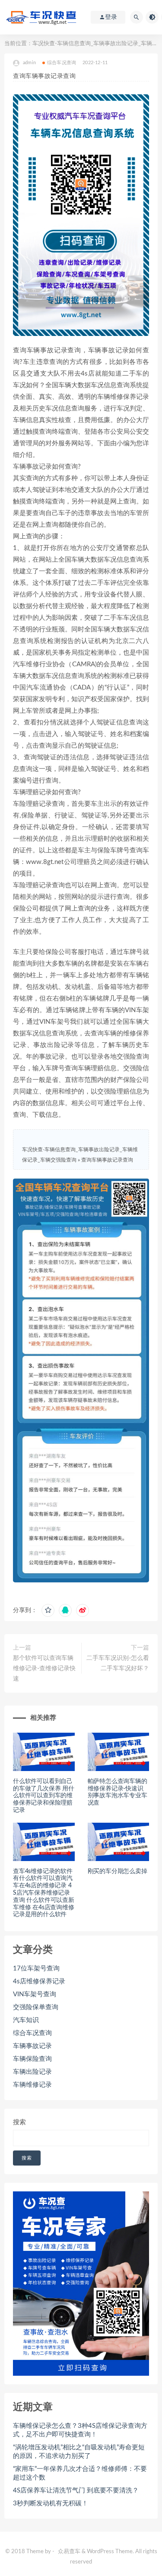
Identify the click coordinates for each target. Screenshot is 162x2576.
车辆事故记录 (32, 2046)
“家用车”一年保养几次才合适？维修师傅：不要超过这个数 (80, 2473)
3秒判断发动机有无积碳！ (51, 2503)
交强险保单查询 (36, 2007)
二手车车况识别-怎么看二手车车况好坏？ (118, 1663)
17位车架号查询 (36, 1969)
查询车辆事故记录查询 (107, 1160)
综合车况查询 (62, 63)
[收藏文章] (48, 1610)
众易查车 (69, 2552)
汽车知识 (26, 2020)
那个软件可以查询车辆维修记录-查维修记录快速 (44, 1669)
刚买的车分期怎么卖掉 (118, 1871)
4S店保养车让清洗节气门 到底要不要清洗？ (76, 2491)
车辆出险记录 (32, 2072)
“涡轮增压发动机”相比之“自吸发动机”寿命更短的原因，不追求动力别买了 (79, 2452)
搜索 (19, 2122)
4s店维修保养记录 (39, 1981)
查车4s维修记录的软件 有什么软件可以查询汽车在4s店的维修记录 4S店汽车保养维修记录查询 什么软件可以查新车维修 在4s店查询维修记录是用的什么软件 (44, 1893)
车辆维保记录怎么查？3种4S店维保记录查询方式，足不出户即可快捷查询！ (80, 2430)
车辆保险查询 (32, 2059)
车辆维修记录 (32, 2085)
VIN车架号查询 (35, 1994)
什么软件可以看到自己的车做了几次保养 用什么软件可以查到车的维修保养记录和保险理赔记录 (44, 1796)
